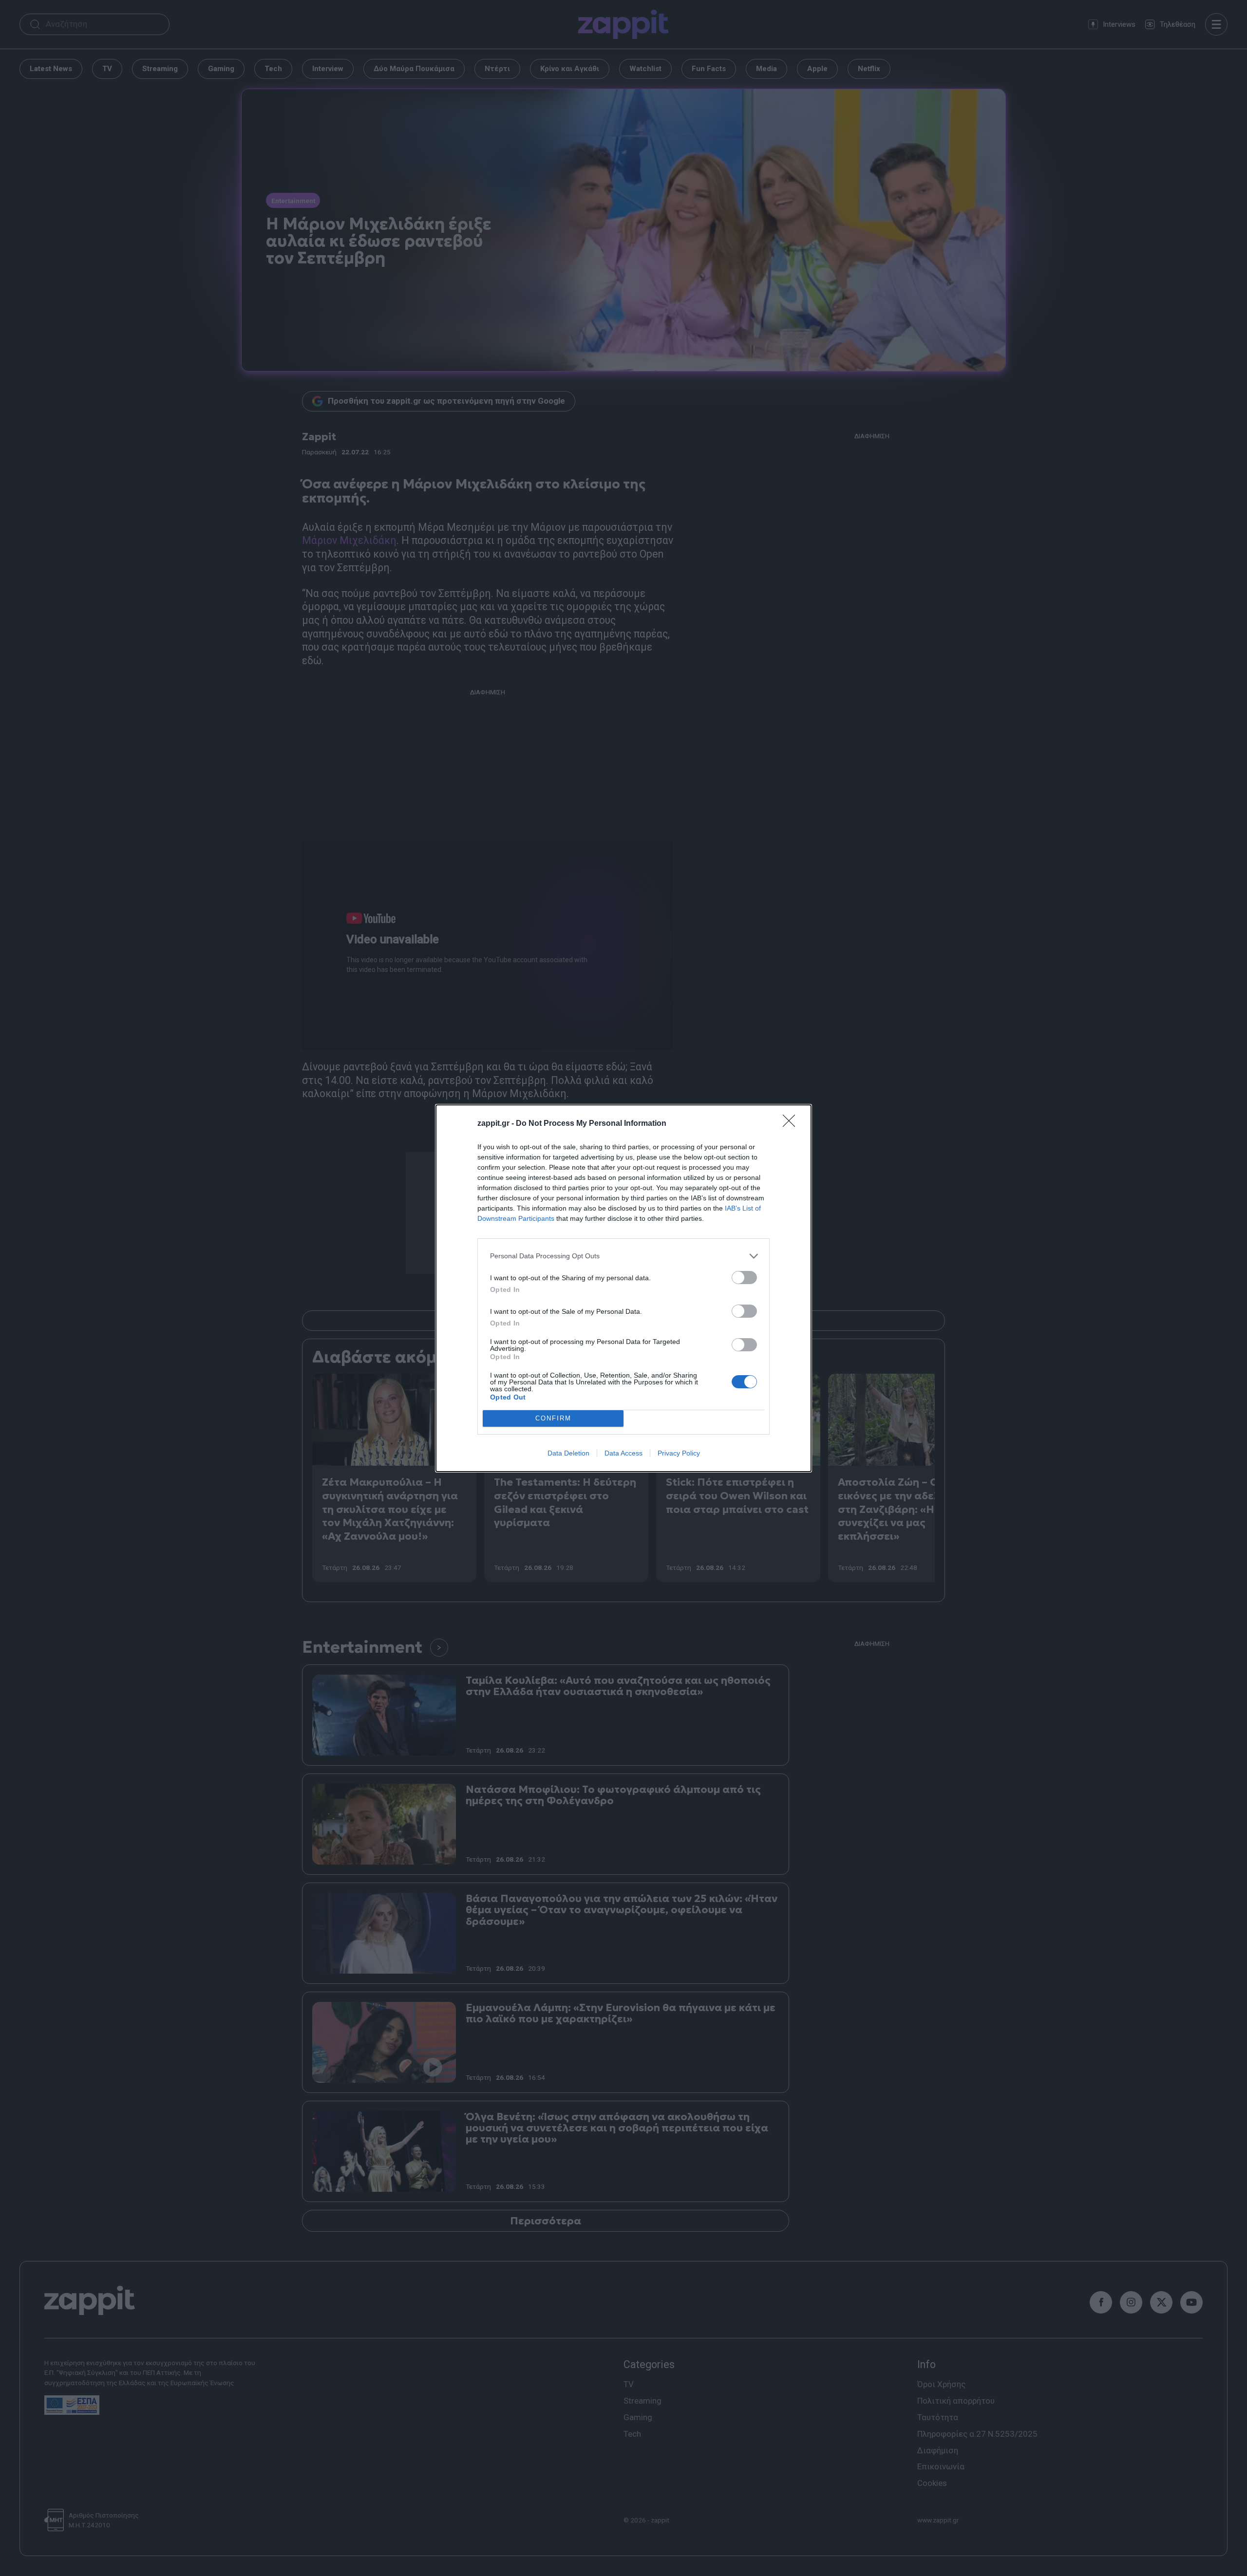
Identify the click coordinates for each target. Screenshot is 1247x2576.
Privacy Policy (679, 1453)
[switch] (744, 1278)
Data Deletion (568, 1453)
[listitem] (623, 1256)
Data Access (623, 1453)
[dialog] (623, 1288)
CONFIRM (553, 1418)
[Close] (792, 1124)
